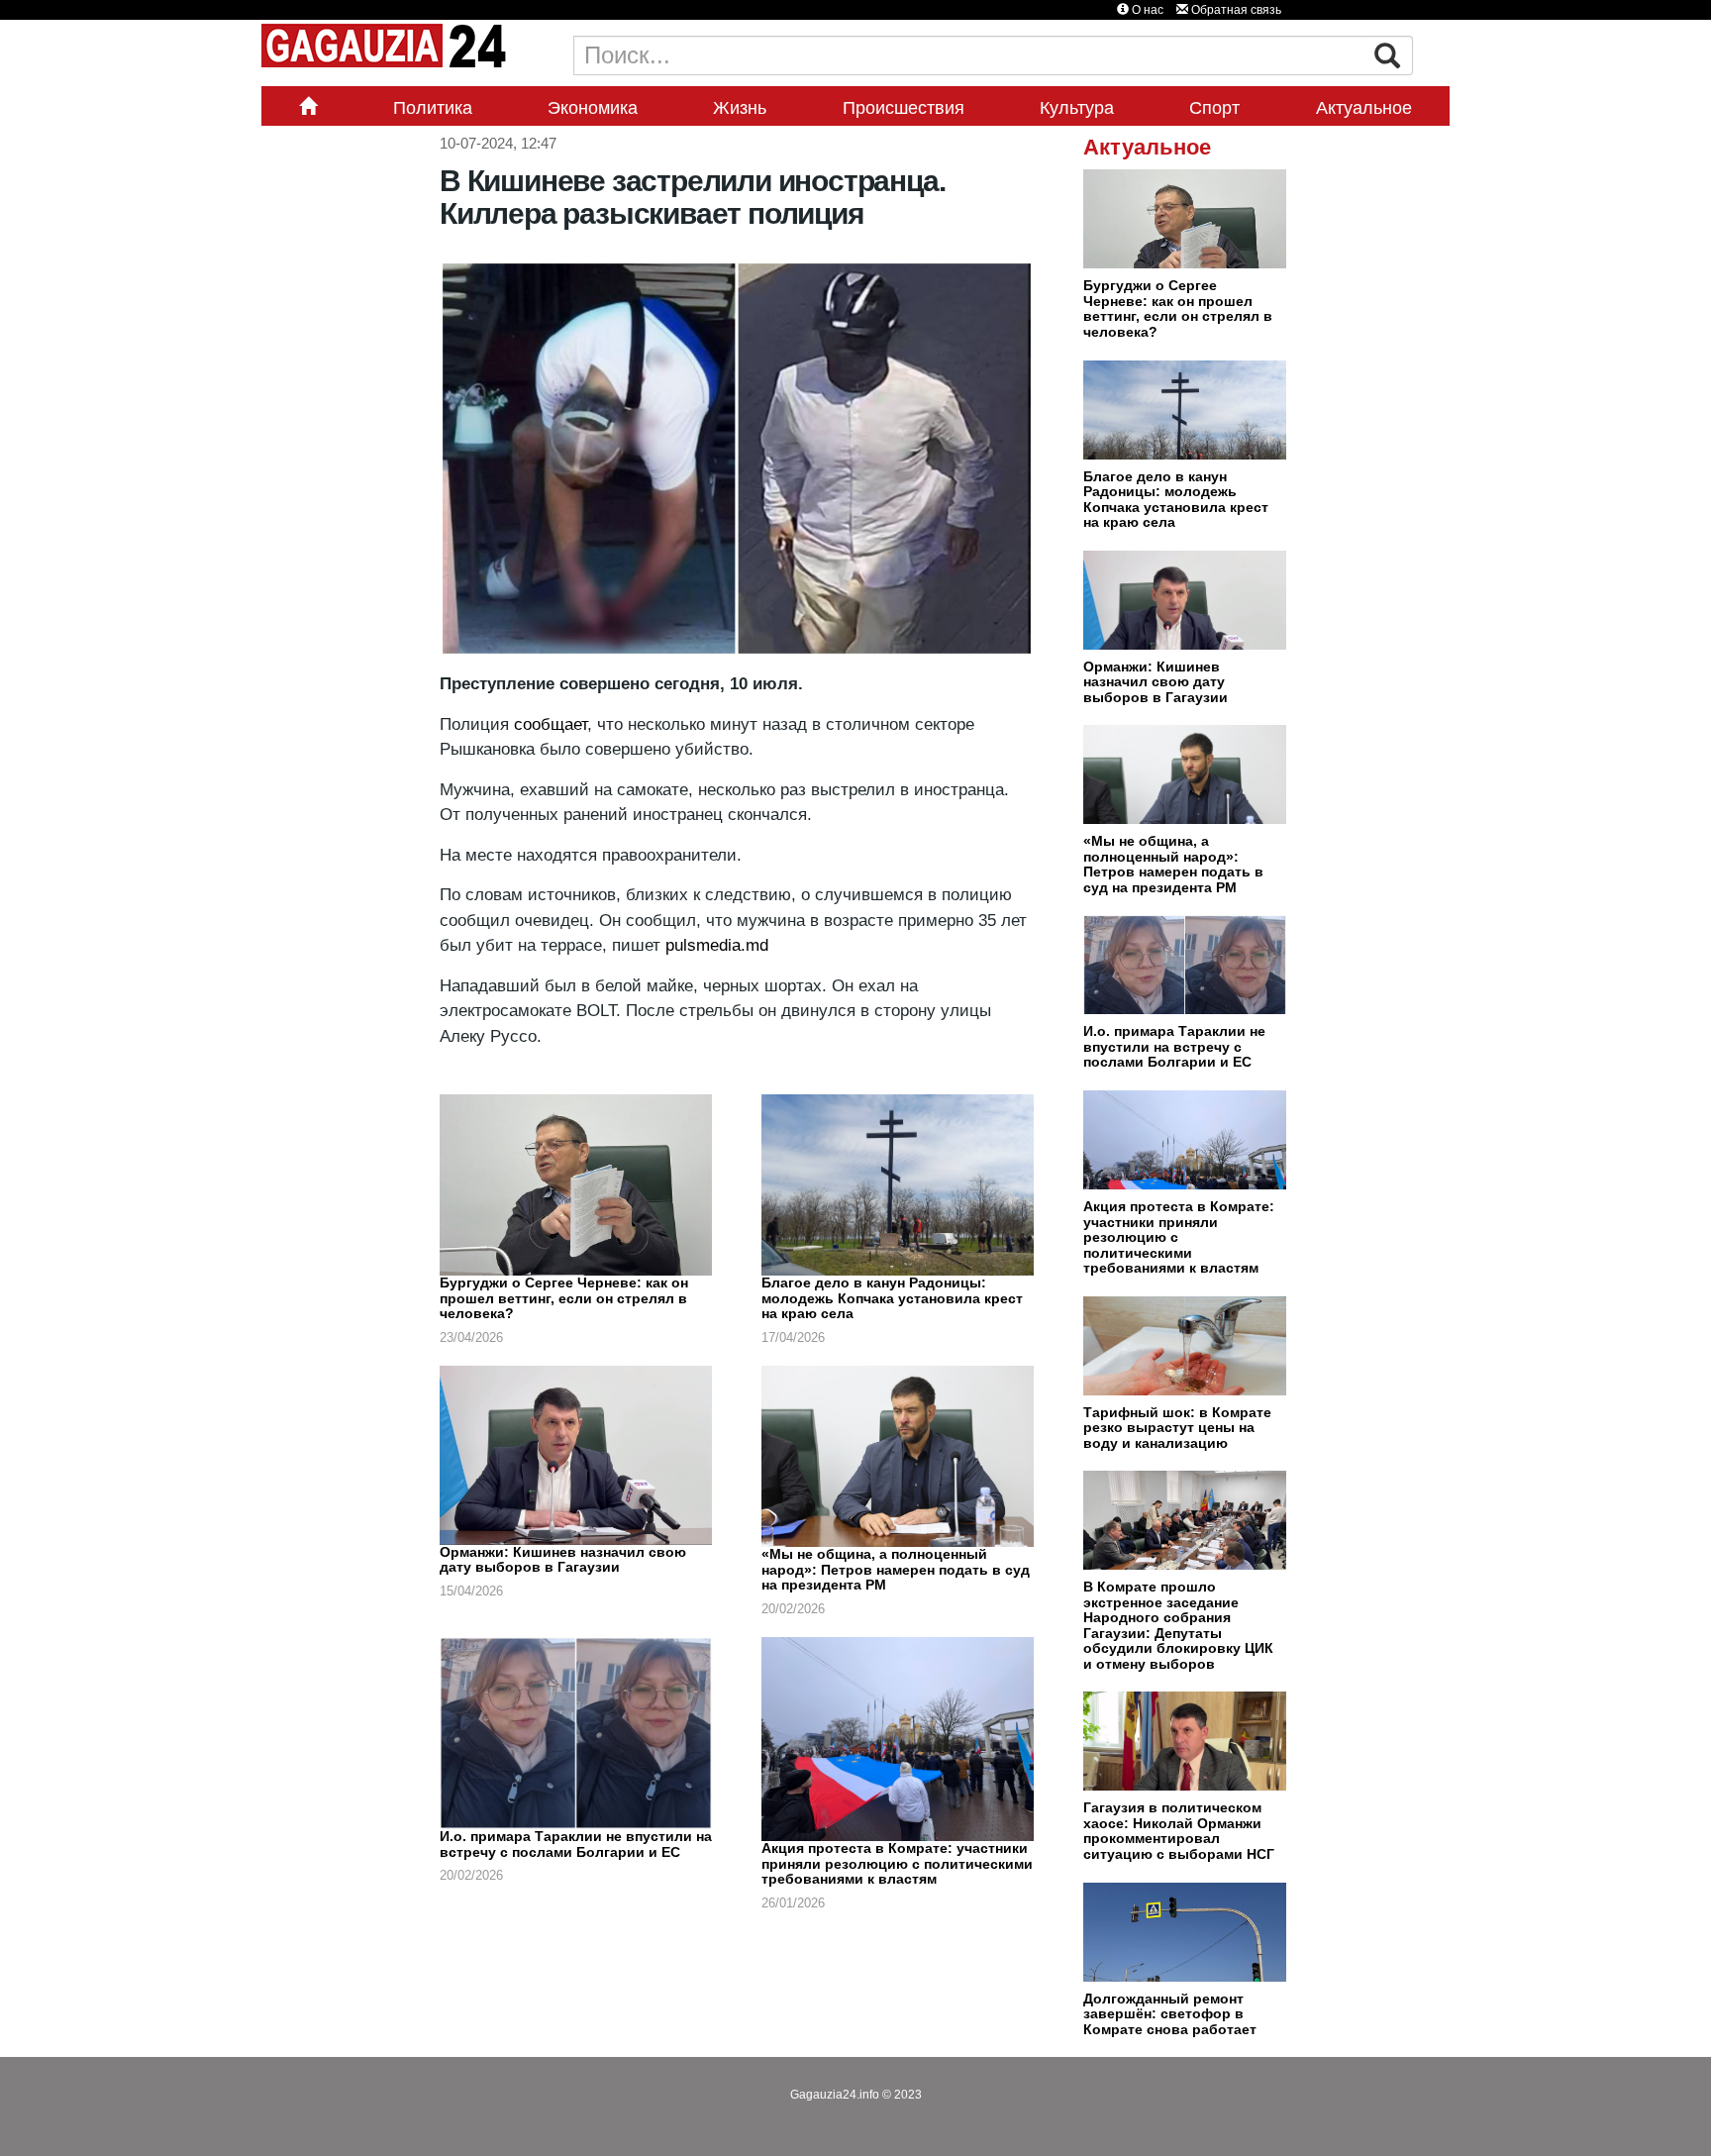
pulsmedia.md (717, 945)
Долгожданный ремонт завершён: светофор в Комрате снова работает (1170, 2014)
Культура (1077, 108)
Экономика (593, 108)
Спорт (1214, 108)
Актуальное (1364, 108)
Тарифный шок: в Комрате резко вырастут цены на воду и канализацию (1177, 1428)
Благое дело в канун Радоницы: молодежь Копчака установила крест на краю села (892, 1298)
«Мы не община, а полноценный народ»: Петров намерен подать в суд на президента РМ (896, 1569)
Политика (433, 108)
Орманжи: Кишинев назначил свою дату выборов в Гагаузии (563, 1560)
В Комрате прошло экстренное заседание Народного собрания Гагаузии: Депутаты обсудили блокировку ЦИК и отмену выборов (1178, 1625)
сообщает (551, 724)
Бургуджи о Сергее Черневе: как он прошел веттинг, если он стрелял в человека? (564, 1298)
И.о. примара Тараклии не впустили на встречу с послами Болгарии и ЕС (576, 1844)
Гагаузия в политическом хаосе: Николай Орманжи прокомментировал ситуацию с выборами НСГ (1179, 1831)
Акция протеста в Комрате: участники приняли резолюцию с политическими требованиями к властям (897, 1863)
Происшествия (904, 108)
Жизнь (740, 108)
